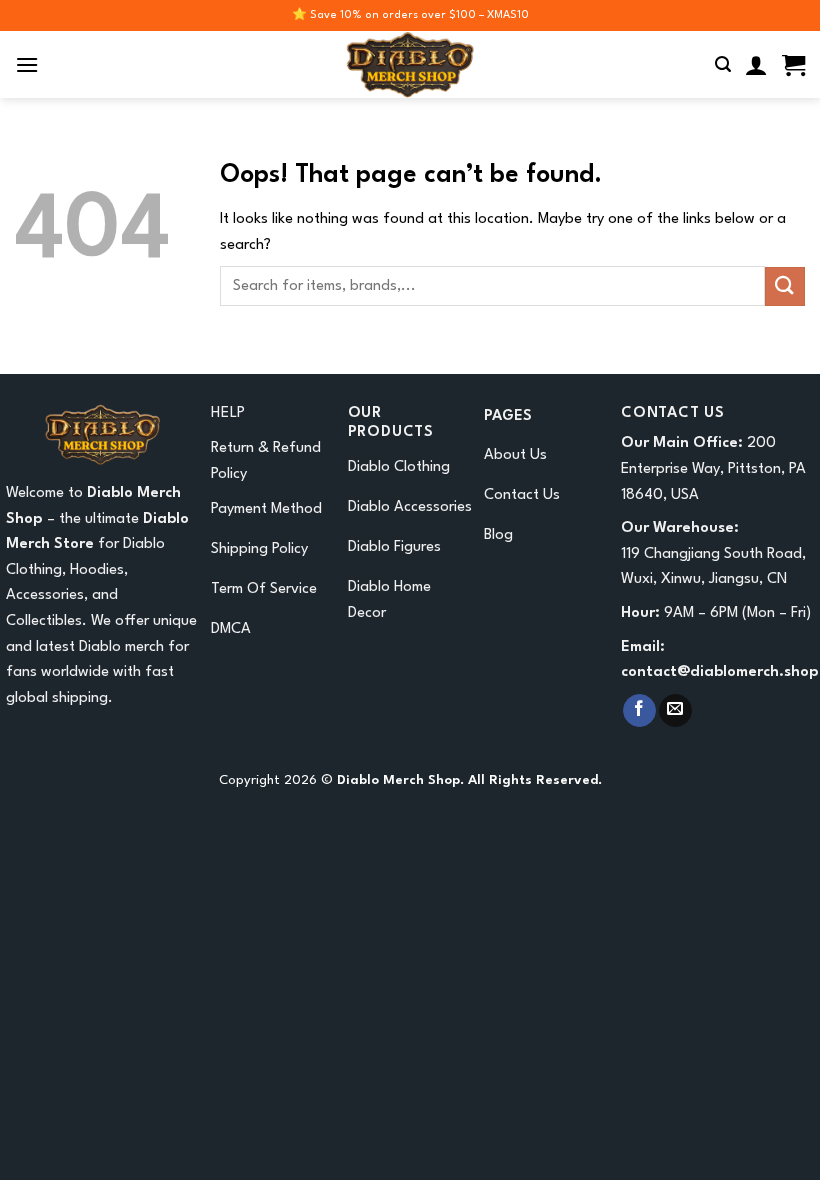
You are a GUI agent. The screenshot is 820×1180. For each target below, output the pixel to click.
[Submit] (785, 286)
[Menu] (27, 64)
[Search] (723, 64)
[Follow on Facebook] (639, 711)
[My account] (756, 65)
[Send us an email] (675, 711)
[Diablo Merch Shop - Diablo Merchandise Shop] (410, 64)
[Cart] (793, 65)
